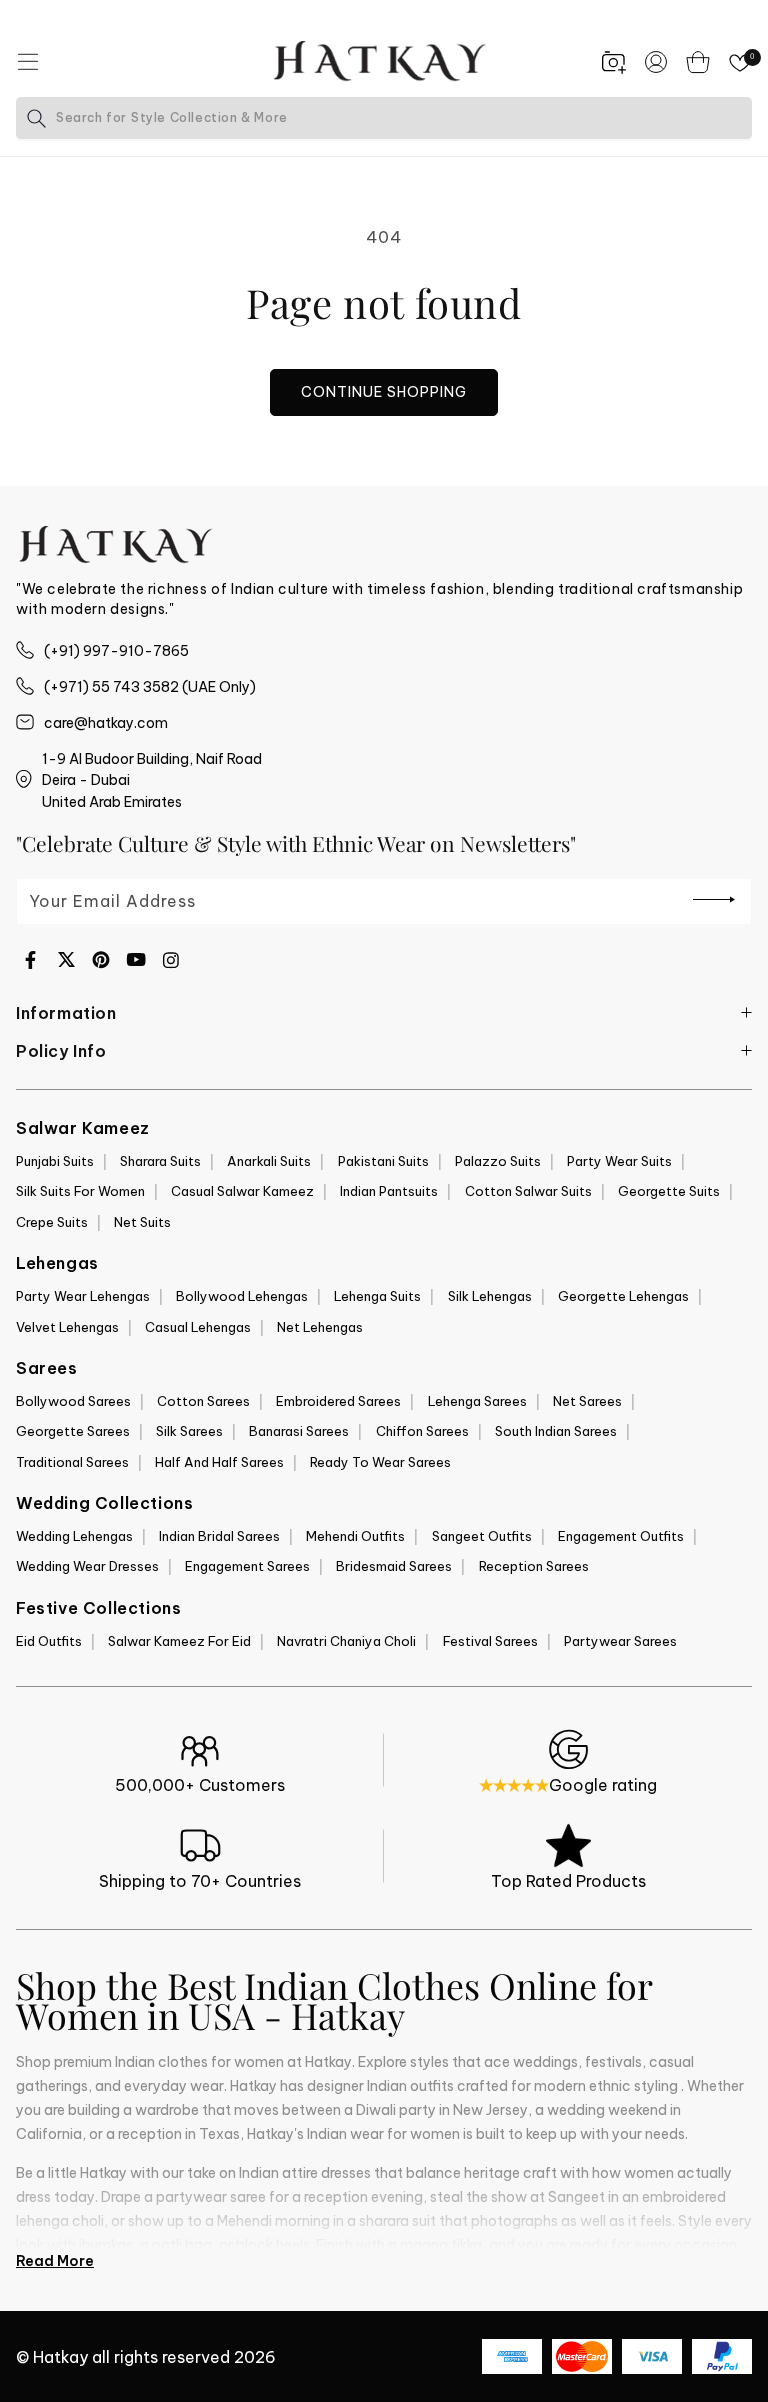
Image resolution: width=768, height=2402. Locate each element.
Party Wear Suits (619, 1161)
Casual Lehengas (198, 1327)
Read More (55, 2261)
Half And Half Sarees (219, 1462)
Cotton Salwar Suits (528, 1191)
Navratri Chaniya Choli (346, 1641)
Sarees (47, 1368)
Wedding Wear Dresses (87, 1566)
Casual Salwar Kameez (242, 1191)
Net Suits (142, 1222)
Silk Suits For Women (80, 1191)
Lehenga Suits (377, 1296)
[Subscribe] (714, 900)
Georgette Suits (669, 1191)
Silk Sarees (189, 1431)
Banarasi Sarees (299, 1431)
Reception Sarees (534, 1566)
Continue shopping (384, 392)
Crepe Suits (52, 1222)
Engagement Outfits (621, 1536)
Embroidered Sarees (338, 1401)
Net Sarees (587, 1401)
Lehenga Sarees (477, 1401)
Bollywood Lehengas (242, 1296)
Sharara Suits (160, 1161)
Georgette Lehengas (623, 1296)
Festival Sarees (490, 1641)
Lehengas (57, 1263)
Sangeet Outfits (482, 1536)
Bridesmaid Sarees (394, 1566)
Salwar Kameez (83, 1128)
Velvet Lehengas (67, 1327)
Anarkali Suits (269, 1161)
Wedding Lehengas (74, 1536)
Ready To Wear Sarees (380, 1462)
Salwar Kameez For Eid (179, 1641)
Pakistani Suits (383, 1161)
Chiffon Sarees (422, 1431)
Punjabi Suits (55, 1161)
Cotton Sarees (203, 1401)
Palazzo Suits (498, 1161)
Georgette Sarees (73, 1431)
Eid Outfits (49, 1641)
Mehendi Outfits (355, 1536)
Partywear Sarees (620, 1641)
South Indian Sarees (556, 1431)
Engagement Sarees (247, 1566)
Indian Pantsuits (389, 1191)
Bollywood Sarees (73, 1401)
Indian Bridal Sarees (219, 1536)
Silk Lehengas (490, 1296)
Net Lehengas (320, 1327)
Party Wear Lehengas (83, 1296)
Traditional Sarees (72, 1462)
